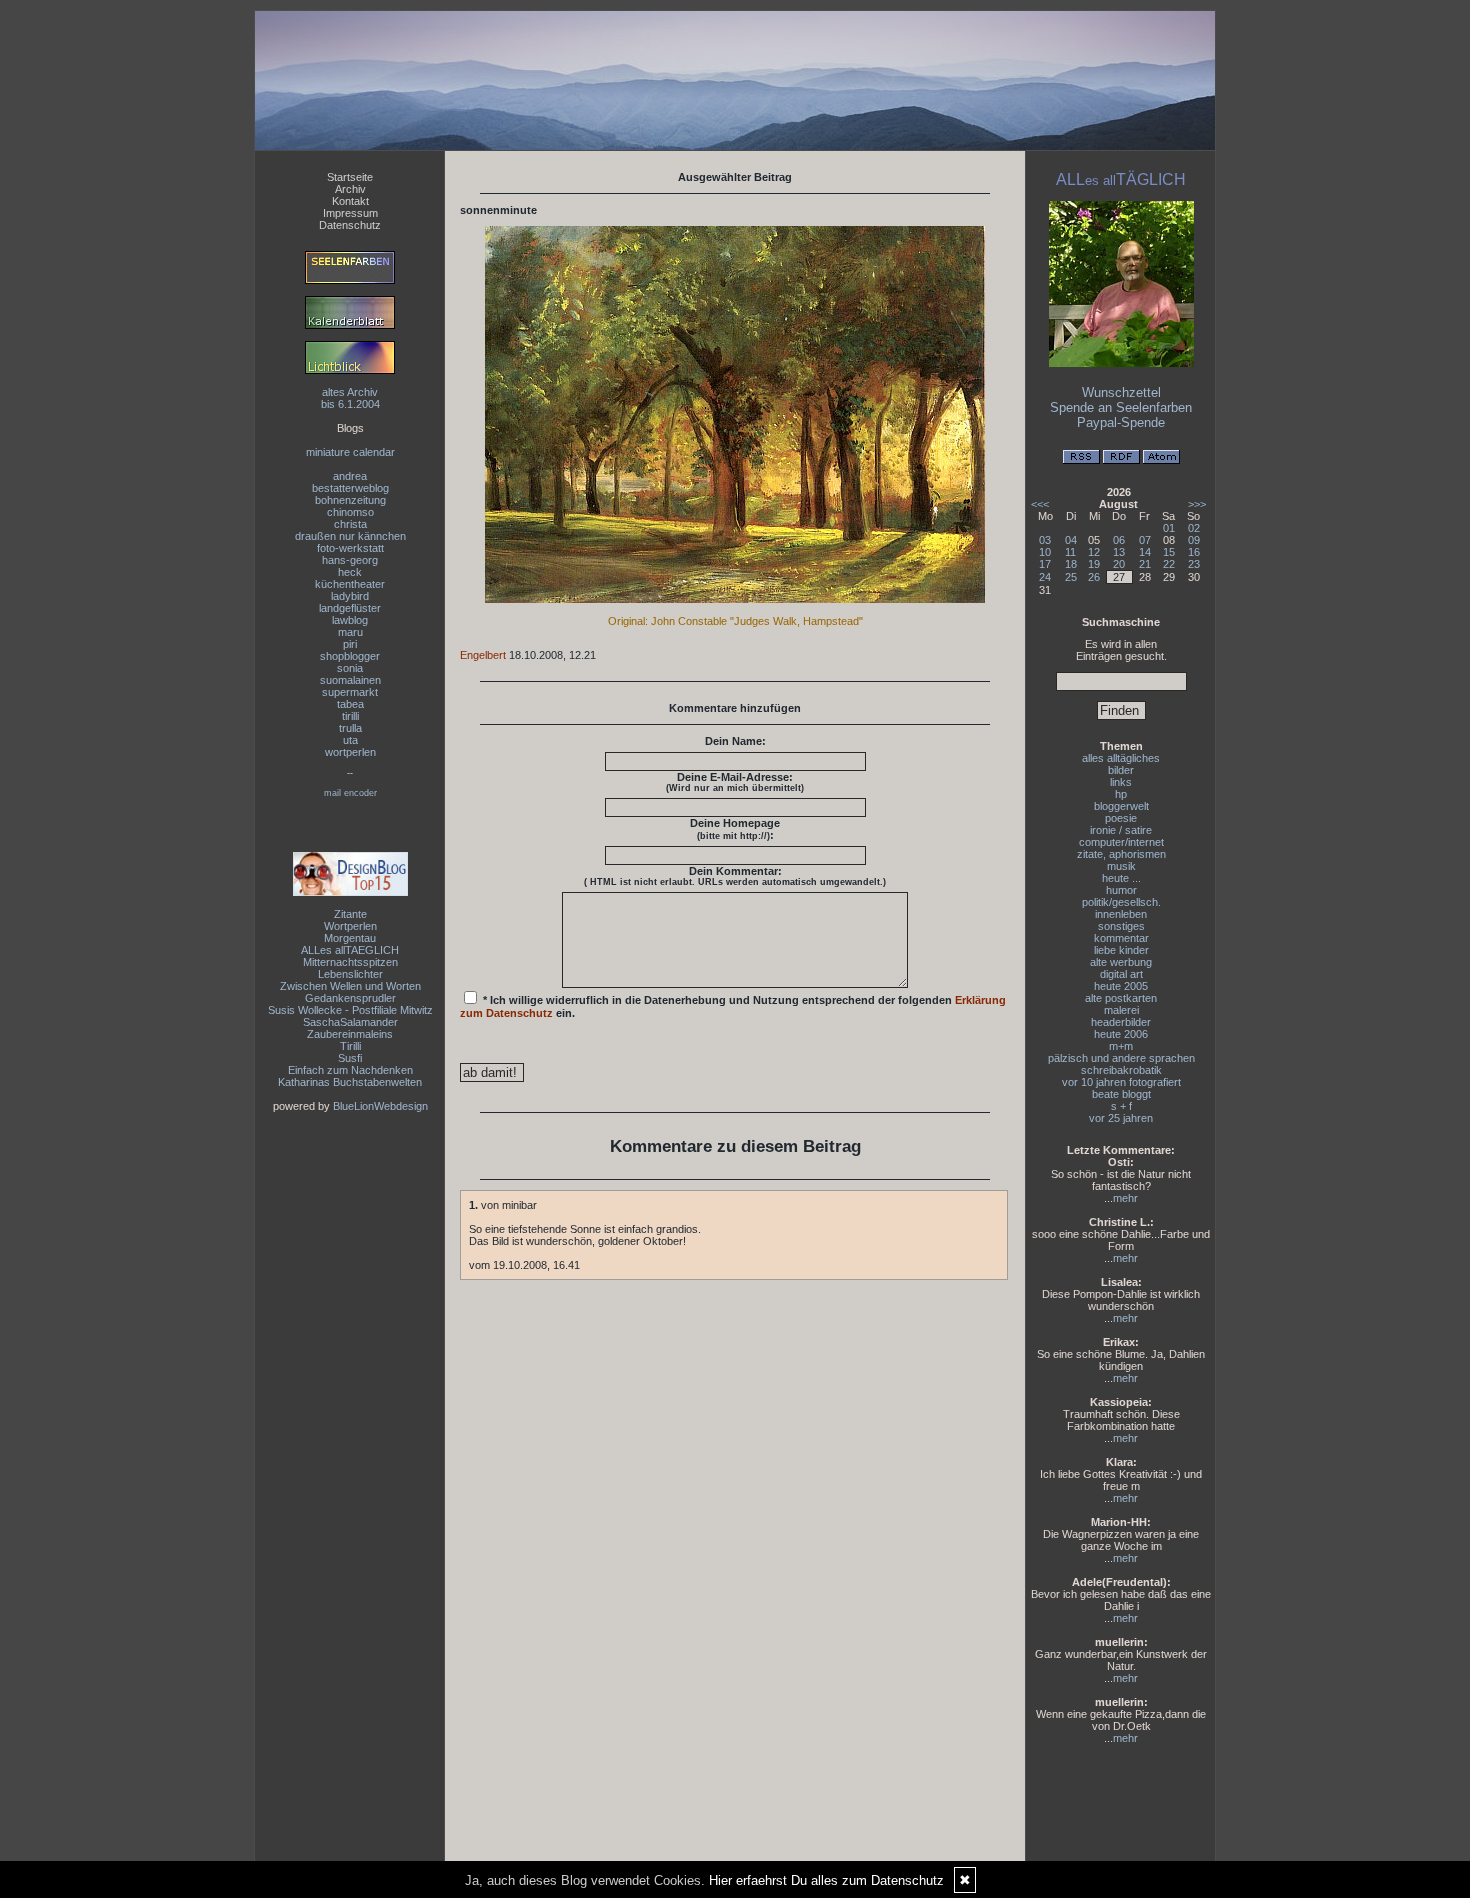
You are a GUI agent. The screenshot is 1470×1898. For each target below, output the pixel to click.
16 (1194, 552)
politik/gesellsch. (1121, 902)
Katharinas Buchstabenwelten (350, 1082)
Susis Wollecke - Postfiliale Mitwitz (350, 1010)
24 (1045, 577)
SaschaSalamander (350, 1022)
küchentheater (350, 584)
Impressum (350, 213)
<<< (1040, 504)
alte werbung (1121, 962)
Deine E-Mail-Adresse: (735, 782)
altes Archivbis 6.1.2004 (350, 398)
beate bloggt (1121, 1094)
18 (1071, 564)
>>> (1197, 504)
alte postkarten (1121, 998)
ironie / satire (1121, 830)
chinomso (350, 512)
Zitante (350, 914)
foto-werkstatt (350, 548)
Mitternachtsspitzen (350, 962)
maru (350, 632)
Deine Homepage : (735, 829)
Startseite (350, 177)
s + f (1121, 1106)
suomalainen (350, 680)
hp (1121, 794)
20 (1119, 564)
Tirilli (350, 1046)
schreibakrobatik (1121, 1070)
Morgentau (350, 938)
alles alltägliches (1121, 758)
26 (1094, 577)
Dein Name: (735, 741)
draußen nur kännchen (350, 536)
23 (1194, 564)
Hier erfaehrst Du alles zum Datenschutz (826, 1880)
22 (1169, 564)
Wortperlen (350, 926)
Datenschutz (350, 225)
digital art (1121, 974)
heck (350, 572)
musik (1121, 866)
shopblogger (350, 656)
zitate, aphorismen (1121, 854)
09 (1194, 540)
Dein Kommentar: (735, 876)
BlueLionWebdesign (380, 1106)
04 (1071, 540)
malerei (1121, 1010)
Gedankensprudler (350, 998)
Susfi (350, 1058)
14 (1145, 552)
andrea (350, 476)
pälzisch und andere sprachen (1121, 1058)
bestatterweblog (350, 488)
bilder (1121, 770)
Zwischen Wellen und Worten (350, 986)
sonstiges (1121, 926)
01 (1169, 528)
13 (1119, 552)
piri (350, 644)
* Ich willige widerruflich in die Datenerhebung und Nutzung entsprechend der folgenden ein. (733, 1006)
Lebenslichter (350, 974)
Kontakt (350, 201)
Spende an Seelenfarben (1121, 407)
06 (1119, 540)
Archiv (350, 189)
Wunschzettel (1121, 392)
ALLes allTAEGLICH (350, 950)
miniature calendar (350, 452)
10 (1045, 552)
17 (1045, 564)
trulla (350, 728)
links (1121, 782)
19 (1094, 564)
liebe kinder (1121, 950)
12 (1094, 552)
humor (1121, 890)
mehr (1125, 1198)
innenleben (1121, 914)
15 (1169, 552)
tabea (350, 704)
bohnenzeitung (350, 500)
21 (1145, 564)
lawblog (350, 620)
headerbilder (1121, 1022)
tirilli (350, 716)
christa (350, 524)
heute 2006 (1121, 1034)
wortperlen (350, 752)
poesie (1121, 818)
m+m (1121, 1046)
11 (1070, 552)
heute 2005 (1121, 986)
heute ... (1121, 878)
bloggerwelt (1121, 806)
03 (1045, 540)
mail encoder (350, 793)
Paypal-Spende (1121, 422)
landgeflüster (350, 608)
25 (1071, 577)
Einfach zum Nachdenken (350, 1070)
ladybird (350, 596)
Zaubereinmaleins (350, 1034)
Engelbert (483, 655)
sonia (350, 668)
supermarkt (350, 692)
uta (350, 740)
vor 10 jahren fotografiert (1121, 1082)
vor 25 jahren (1121, 1118)
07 (1145, 540)
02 (1194, 528)
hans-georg (350, 560)
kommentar (1121, 938)
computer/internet (1121, 842)
